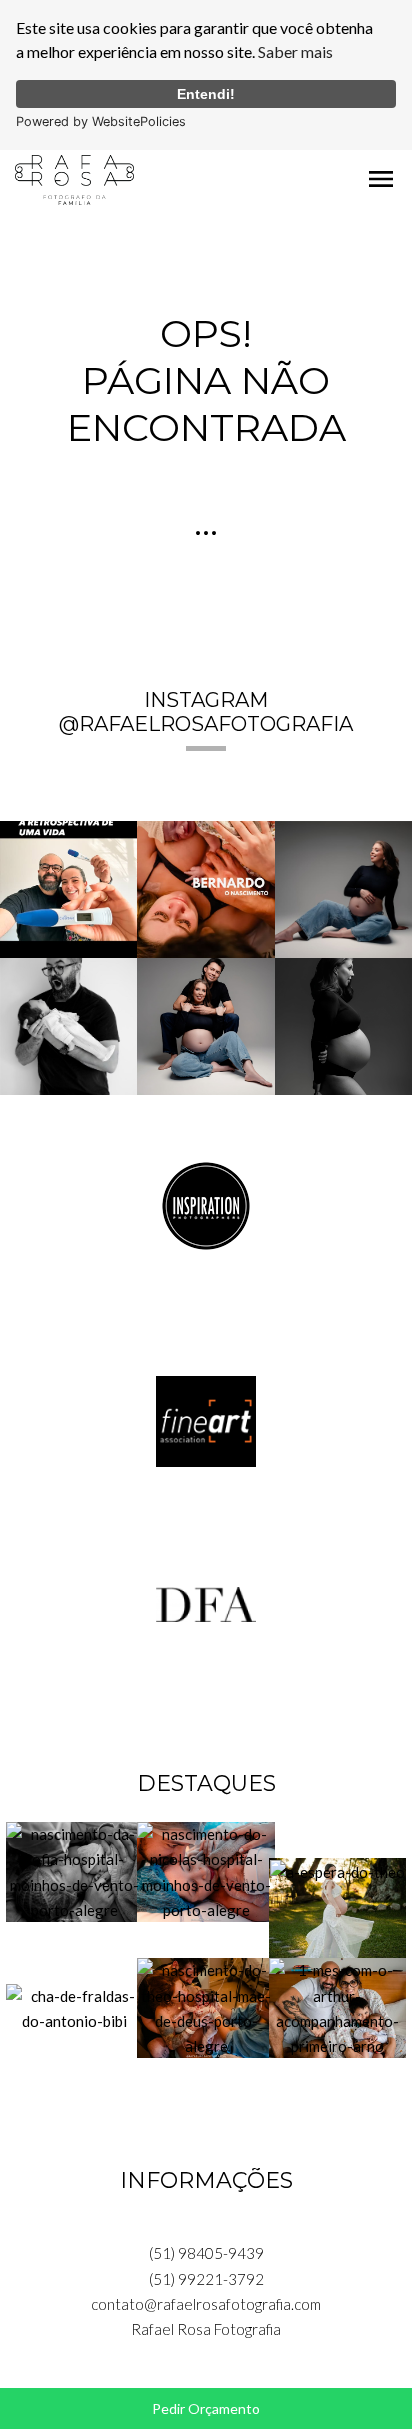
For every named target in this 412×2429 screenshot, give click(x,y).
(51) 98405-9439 (206, 2253)
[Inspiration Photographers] (206, 1204)
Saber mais (295, 51)
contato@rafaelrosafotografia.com (206, 2304)
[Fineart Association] (206, 1419)
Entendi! (206, 94)
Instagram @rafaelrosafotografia (206, 712)
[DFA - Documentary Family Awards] (206, 1602)
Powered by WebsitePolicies (101, 121)
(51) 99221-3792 (206, 2279)
